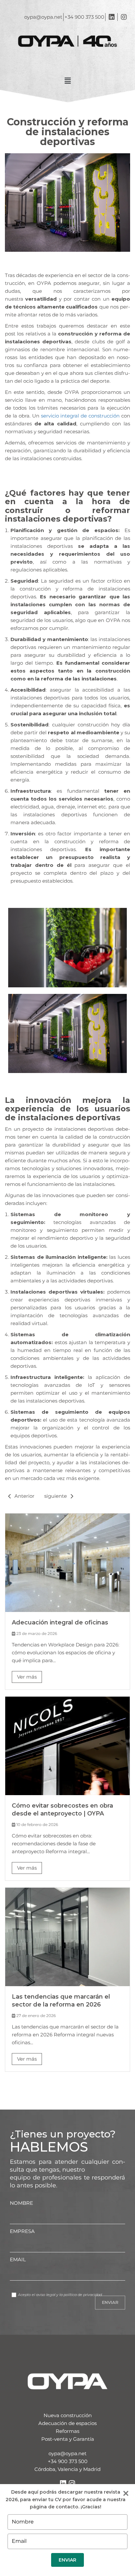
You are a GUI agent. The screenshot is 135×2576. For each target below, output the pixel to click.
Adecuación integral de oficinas (60, 1622)
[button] (67, 81)
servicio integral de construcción (80, 416)
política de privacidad (83, 2295)
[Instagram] (72, 2483)
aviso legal (46, 2295)
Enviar (67, 2560)
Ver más (27, 1677)
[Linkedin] (63, 2483)
